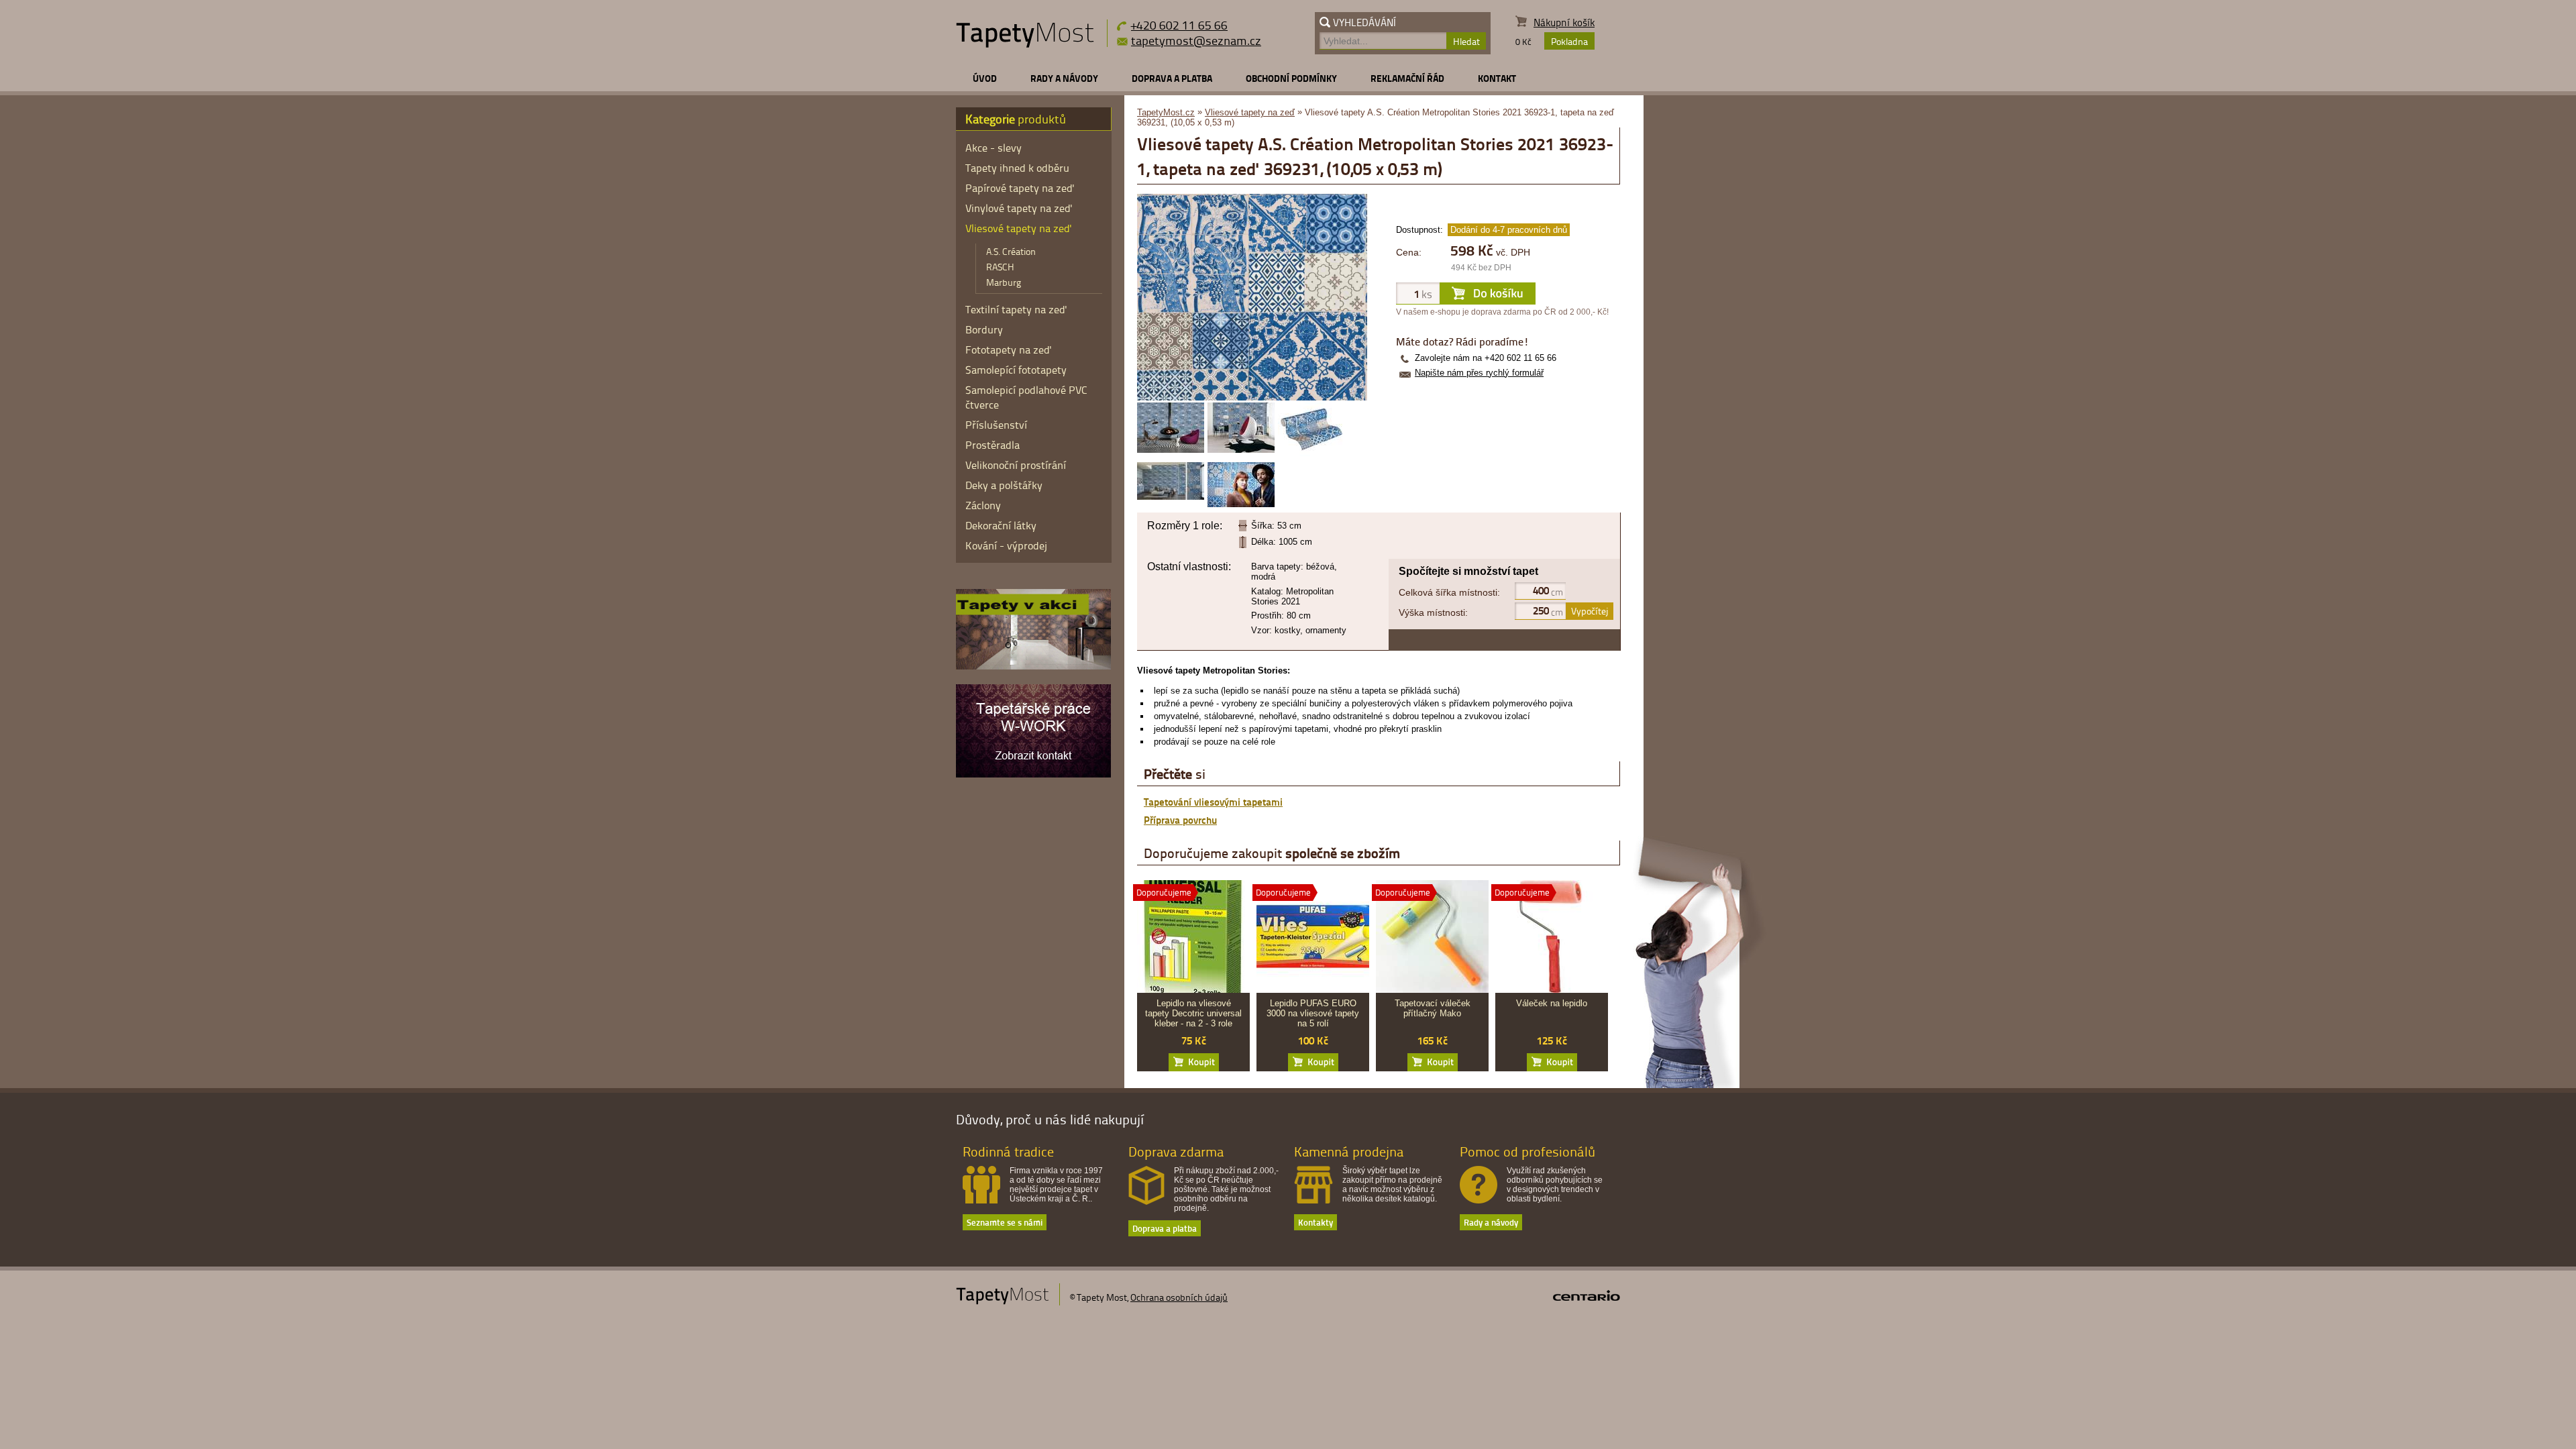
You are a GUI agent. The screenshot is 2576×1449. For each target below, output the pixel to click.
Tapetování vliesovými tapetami (1213, 802)
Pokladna (1569, 41)
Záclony (983, 505)
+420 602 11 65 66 (1179, 24)
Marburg (1004, 282)
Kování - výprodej (1006, 545)
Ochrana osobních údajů (1179, 1297)
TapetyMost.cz (1166, 112)
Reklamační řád (1407, 78)
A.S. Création (1011, 251)
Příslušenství (996, 425)
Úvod (985, 78)
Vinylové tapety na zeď (1019, 208)
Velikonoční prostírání (1016, 465)
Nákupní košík (1564, 22)
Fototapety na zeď (1009, 350)
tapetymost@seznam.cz (1196, 40)
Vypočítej (1590, 611)
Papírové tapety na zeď (1020, 188)
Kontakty (1316, 1222)
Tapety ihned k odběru (1017, 168)
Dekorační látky (1001, 525)
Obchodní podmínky (1291, 78)
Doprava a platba (1172, 78)
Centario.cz (1587, 1295)
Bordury (984, 329)
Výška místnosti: (1433, 612)
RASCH (1000, 267)
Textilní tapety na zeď (1016, 309)
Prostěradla (992, 445)
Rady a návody (1064, 78)
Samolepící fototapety (1016, 370)
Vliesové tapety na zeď (1250, 112)
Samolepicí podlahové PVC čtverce (1026, 397)
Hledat (1466, 41)
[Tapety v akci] (1033, 666)
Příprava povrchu (1180, 820)
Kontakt (1497, 78)
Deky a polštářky (1004, 485)
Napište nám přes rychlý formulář (1479, 373)
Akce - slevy (994, 148)
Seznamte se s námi (1005, 1222)
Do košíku (1194, 1062)
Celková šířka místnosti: (1449, 592)
